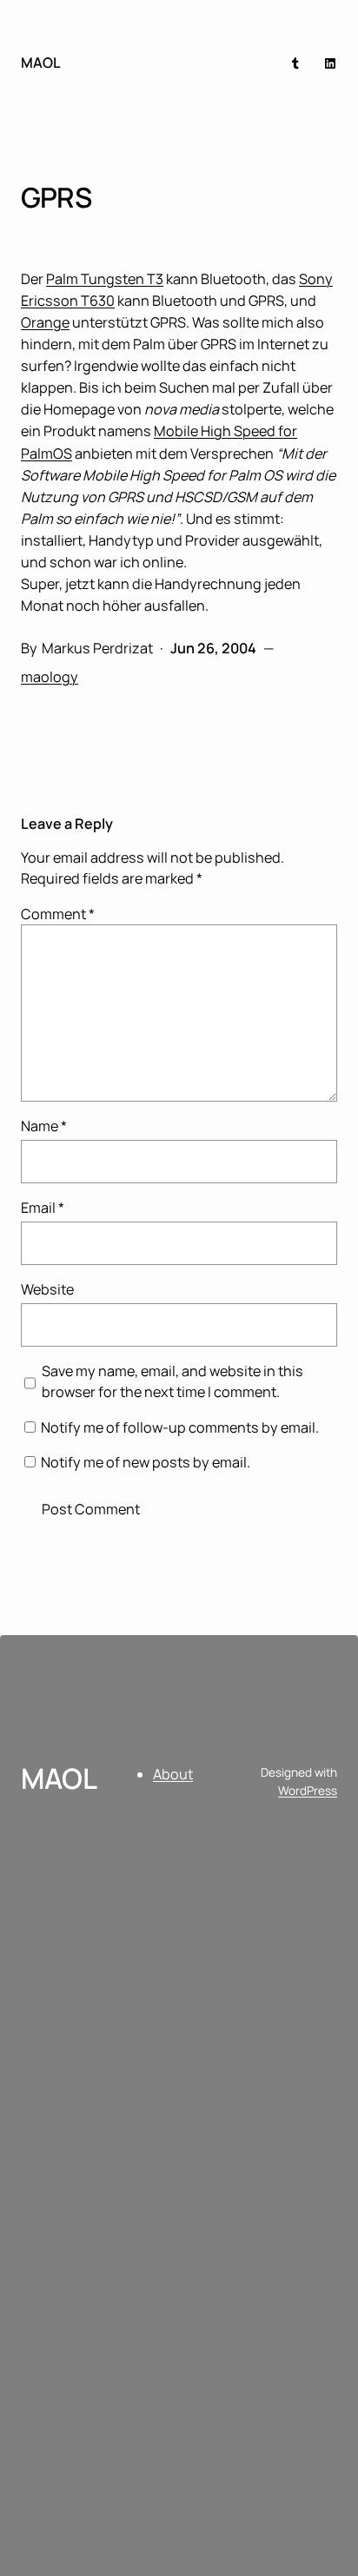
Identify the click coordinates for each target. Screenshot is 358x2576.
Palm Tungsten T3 (105, 279)
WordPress (308, 1791)
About (173, 1774)
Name (44, 1126)
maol (41, 63)
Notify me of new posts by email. (146, 1462)
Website (47, 1289)
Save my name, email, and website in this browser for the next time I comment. (172, 1381)
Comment (58, 914)
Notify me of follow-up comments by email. (180, 1427)
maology (50, 677)
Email (43, 1208)
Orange (45, 322)
